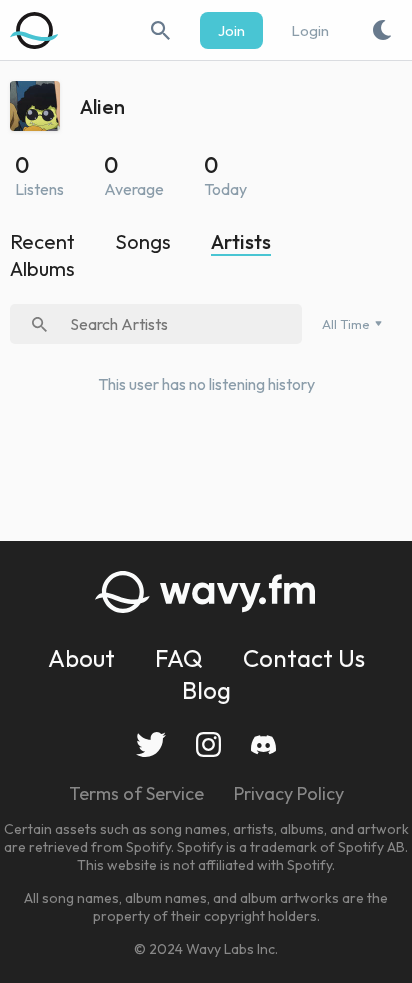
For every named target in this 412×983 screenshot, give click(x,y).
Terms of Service (136, 793)
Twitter (151, 744)
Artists (241, 241)
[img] (35, 30)
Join (231, 30)
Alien (102, 106)
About (81, 658)
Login (310, 30)
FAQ (179, 658)
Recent (42, 241)
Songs (143, 241)
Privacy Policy (289, 793)
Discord (263, 744)
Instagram (208, 744)
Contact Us (304, 658)
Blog (206, 690)
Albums (42, 268)
